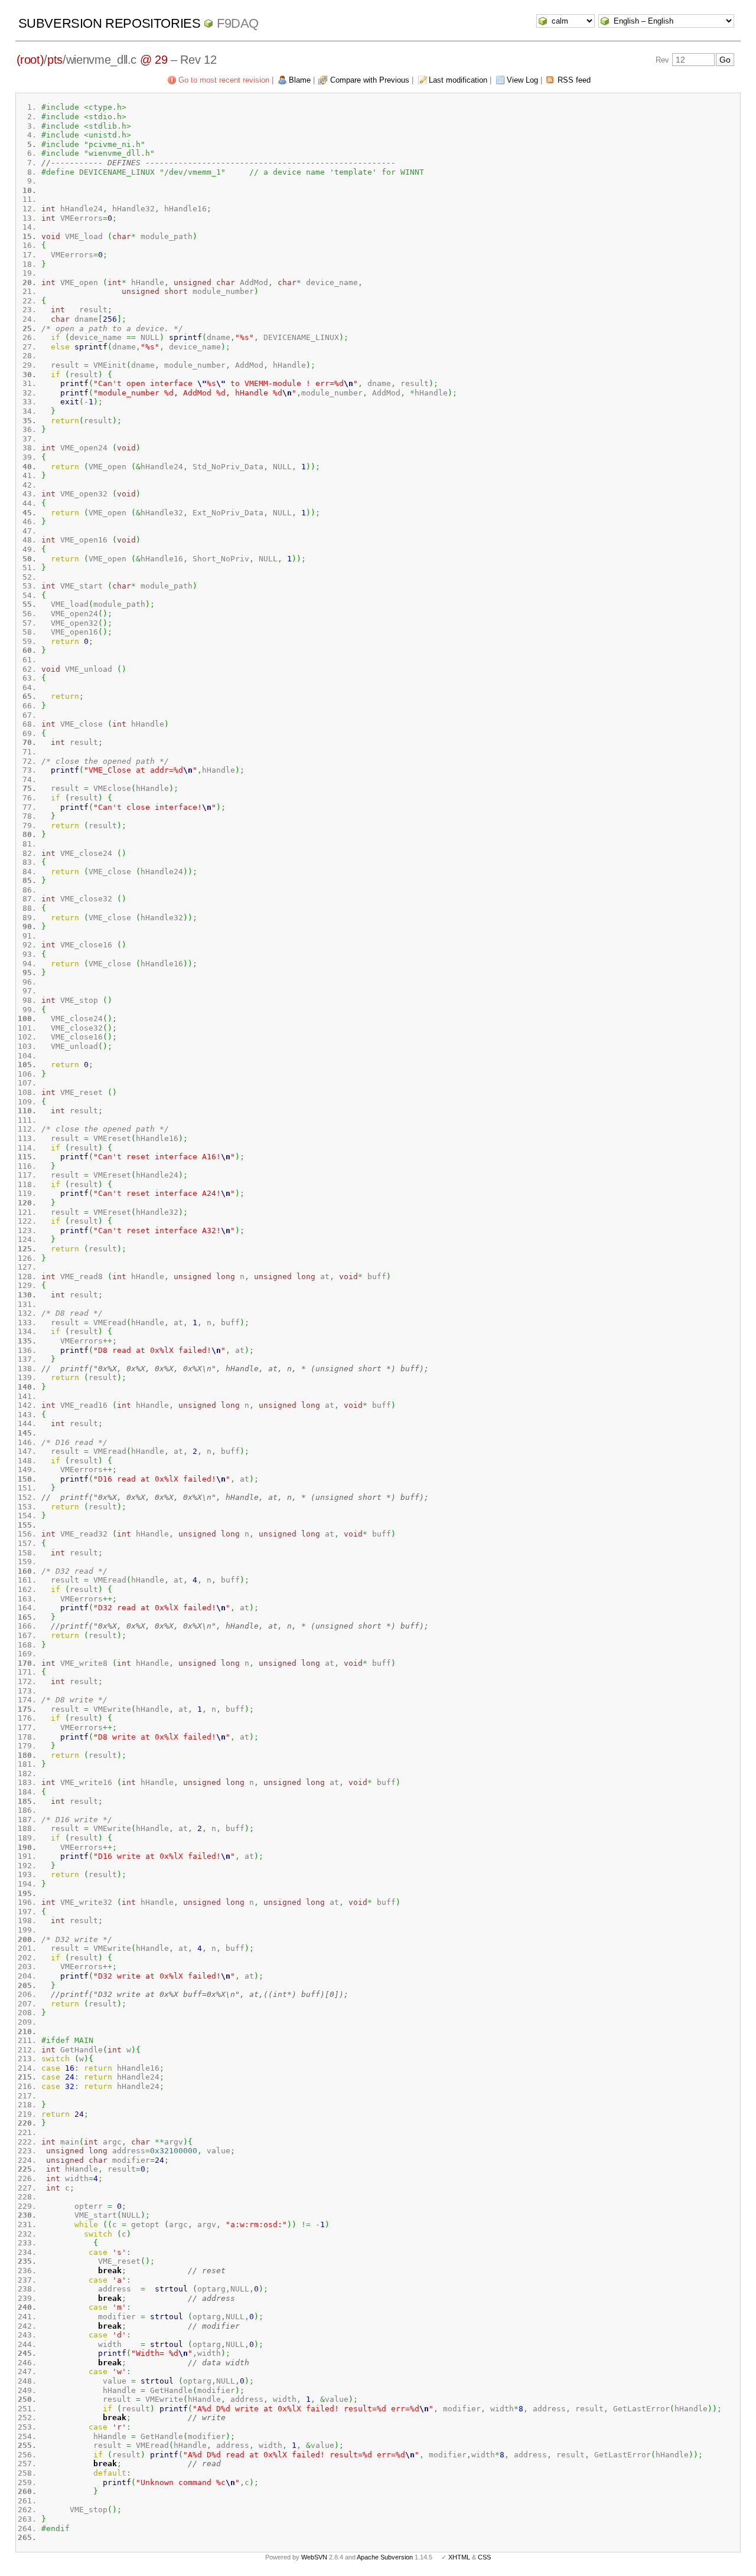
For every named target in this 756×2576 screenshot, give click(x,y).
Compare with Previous (370, 80)
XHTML (459, 2557)
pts (55, 60)
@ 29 (154, 60)
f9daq (238, 23)
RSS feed (574, 80)
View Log (522, 80)
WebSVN (314, 2557)
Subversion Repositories (110, 23)
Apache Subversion (385, 2557)
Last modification (458, 80)
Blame (300, 80)
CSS (484, 2557)
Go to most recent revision (224, 80)
